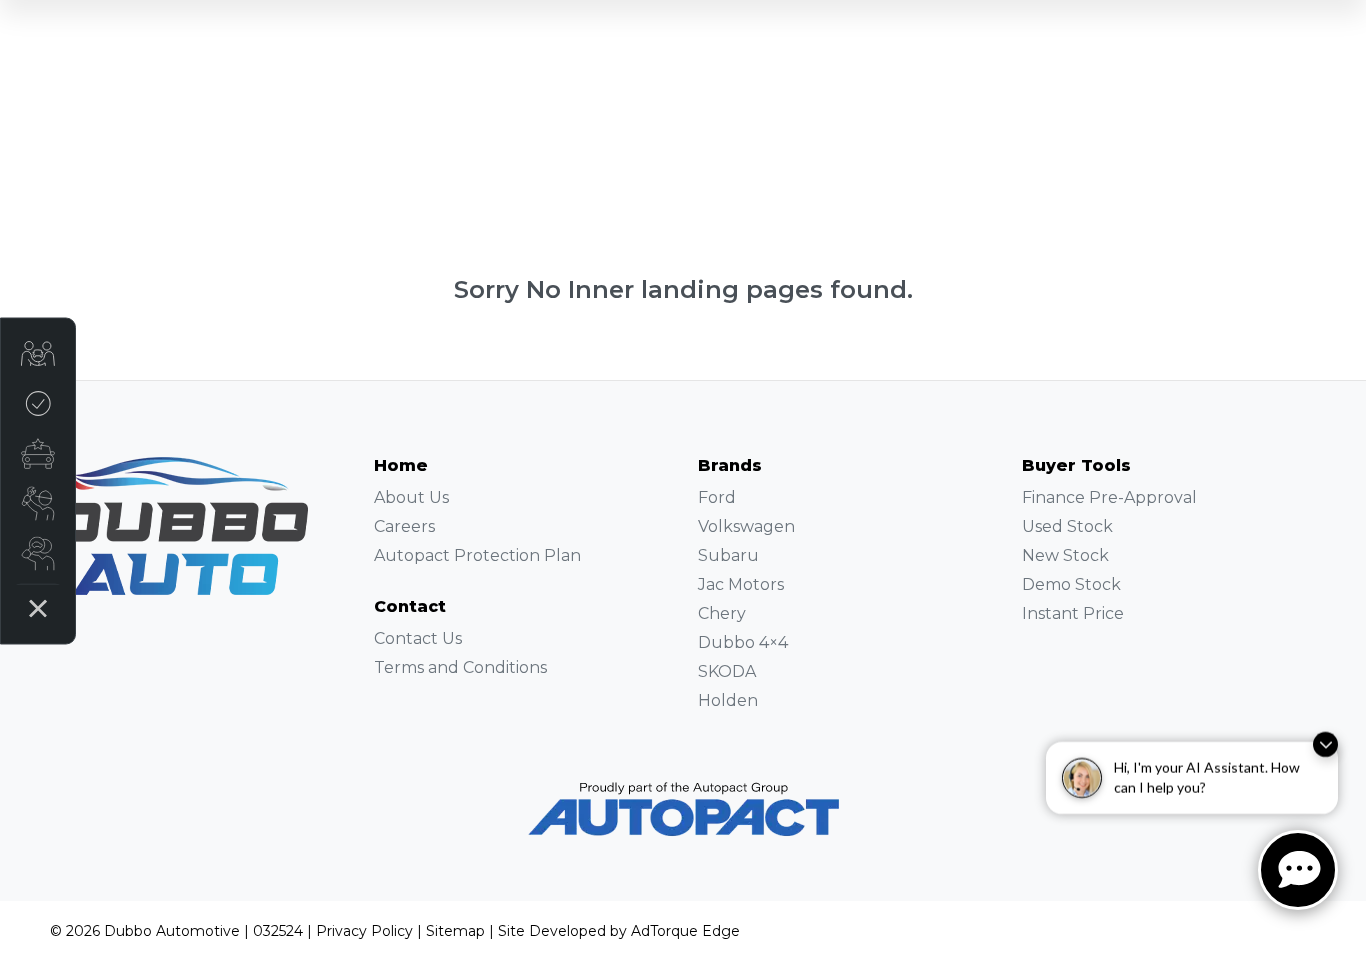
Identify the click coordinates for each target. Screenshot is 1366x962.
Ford (717, 497)
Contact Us (418, 638)
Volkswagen (746, 526)
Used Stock (1067, 526)
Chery (722, 613)
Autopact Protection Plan (477, 555)
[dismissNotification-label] (1325, 732)
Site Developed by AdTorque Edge (619, 931)
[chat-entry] (1298, 870)
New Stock (1065, 555)
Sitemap (455, 931)
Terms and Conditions (460, 667)
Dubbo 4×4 (743, 642)
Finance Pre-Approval (1109, 497)
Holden (728, 700)
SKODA (727, 671)
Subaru (728, 555)
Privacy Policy (364, 931)
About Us (411, 497)
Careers (404, 526)
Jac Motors (741, 584)
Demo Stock (1071, 584)
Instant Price (1073, 613)
